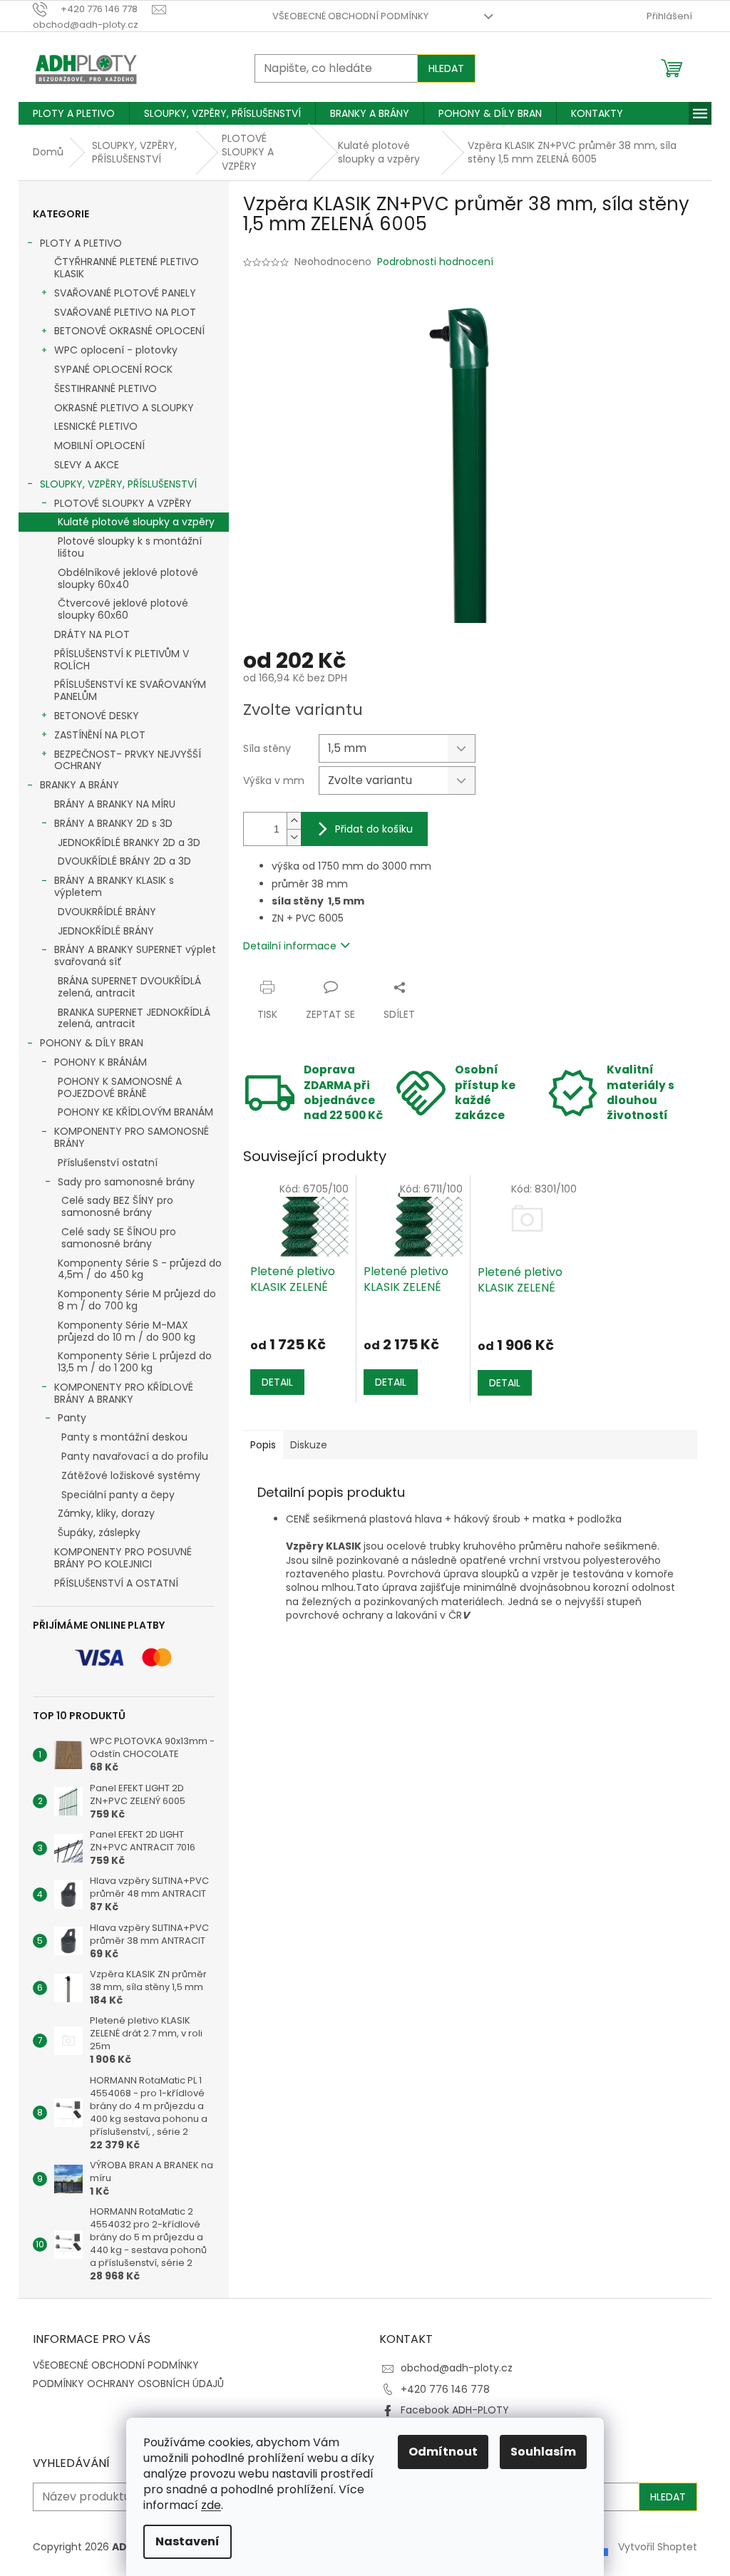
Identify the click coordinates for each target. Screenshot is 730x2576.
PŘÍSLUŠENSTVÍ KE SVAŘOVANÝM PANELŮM (130, 690)
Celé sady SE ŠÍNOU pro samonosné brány (119, 1238)
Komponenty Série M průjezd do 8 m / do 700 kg (137, 1300)
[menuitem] (74, 113)
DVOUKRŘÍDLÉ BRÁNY (107, 912)
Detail (277, 1382)
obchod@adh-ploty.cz (457, 2368)
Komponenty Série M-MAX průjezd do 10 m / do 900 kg (127, 1331)
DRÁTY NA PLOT (92, 634)
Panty (72, 1418)
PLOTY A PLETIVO (81, 243)
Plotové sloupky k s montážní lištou (130, 547)
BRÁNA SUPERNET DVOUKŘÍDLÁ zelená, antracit (129, 987)
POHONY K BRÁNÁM (101, 1062)
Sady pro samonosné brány (126, 1182)
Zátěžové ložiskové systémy (131, 1475)
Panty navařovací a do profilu (135, 1456)
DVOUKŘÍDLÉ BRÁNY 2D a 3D (124, 861)
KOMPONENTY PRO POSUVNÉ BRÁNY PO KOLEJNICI (123, 1558)
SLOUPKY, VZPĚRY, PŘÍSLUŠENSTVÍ (118, 484)
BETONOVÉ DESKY (97, 716)
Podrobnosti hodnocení (435, 262)
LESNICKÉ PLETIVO (96, 426)
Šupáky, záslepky (99, 1532)
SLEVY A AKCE (87, 465)
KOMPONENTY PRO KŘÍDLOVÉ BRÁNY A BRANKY (124, 1393)
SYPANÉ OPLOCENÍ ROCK (113, 369)
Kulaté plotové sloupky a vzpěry (136, 522)
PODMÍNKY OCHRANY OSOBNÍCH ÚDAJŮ (128, 2384)
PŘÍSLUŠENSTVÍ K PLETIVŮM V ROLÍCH (122, 660)
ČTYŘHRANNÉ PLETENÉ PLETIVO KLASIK (127, 268)
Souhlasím (543, 2452)
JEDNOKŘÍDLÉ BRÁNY (106, 931)
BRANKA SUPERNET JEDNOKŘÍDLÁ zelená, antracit (134, 1018)
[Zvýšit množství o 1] (294, 821)
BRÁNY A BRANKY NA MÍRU (115, 804)
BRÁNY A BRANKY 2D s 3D (113, 823)
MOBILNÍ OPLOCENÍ (99, 445)
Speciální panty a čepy (118, 1495)
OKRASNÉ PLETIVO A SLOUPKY (124, 408)
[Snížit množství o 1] (294, 837)
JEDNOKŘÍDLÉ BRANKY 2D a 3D (129, 843)
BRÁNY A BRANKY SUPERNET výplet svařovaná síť (135, 955)
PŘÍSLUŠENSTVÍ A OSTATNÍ (116, 1583)
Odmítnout (443, 2452)
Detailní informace (290, 946)
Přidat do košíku (374, 829)
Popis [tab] (263, 1445)
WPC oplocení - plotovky (116, 350)
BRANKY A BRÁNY (79, 785)
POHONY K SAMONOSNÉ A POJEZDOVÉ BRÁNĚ (120, 1087)
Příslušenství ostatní (108, 1163)
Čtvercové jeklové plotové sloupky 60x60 (123, 609)
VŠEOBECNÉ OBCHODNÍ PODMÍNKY (350, 16)
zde (211, 2505)
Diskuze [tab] (309, 1445)
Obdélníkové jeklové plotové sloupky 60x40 (128, 578)
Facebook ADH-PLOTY (455, 2410)
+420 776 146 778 (445, 2389)
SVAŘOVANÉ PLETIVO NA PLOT (125, 312)
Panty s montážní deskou (124, 1437)
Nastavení (187, 2541)
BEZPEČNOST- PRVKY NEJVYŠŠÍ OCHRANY (128, 760)
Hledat (446, 68)
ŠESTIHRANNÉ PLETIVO (106, 388)
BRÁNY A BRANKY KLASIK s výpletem (114, 886)
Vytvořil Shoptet (658, 2547)
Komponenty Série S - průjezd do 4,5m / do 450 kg (140, 1269)
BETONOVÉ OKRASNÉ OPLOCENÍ (129, 331)
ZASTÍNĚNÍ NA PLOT (100, 735)
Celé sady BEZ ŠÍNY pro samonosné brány (117, 1206)
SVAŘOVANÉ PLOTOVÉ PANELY (125, 293)
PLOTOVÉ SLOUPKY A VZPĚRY (123, 503)
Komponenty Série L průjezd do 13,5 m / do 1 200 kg (135, 1362)
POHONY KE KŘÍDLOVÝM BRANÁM (135, 1112)
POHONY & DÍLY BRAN (92, 1043)
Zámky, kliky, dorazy (106, 1513)
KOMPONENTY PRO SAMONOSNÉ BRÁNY (132, 1137)
